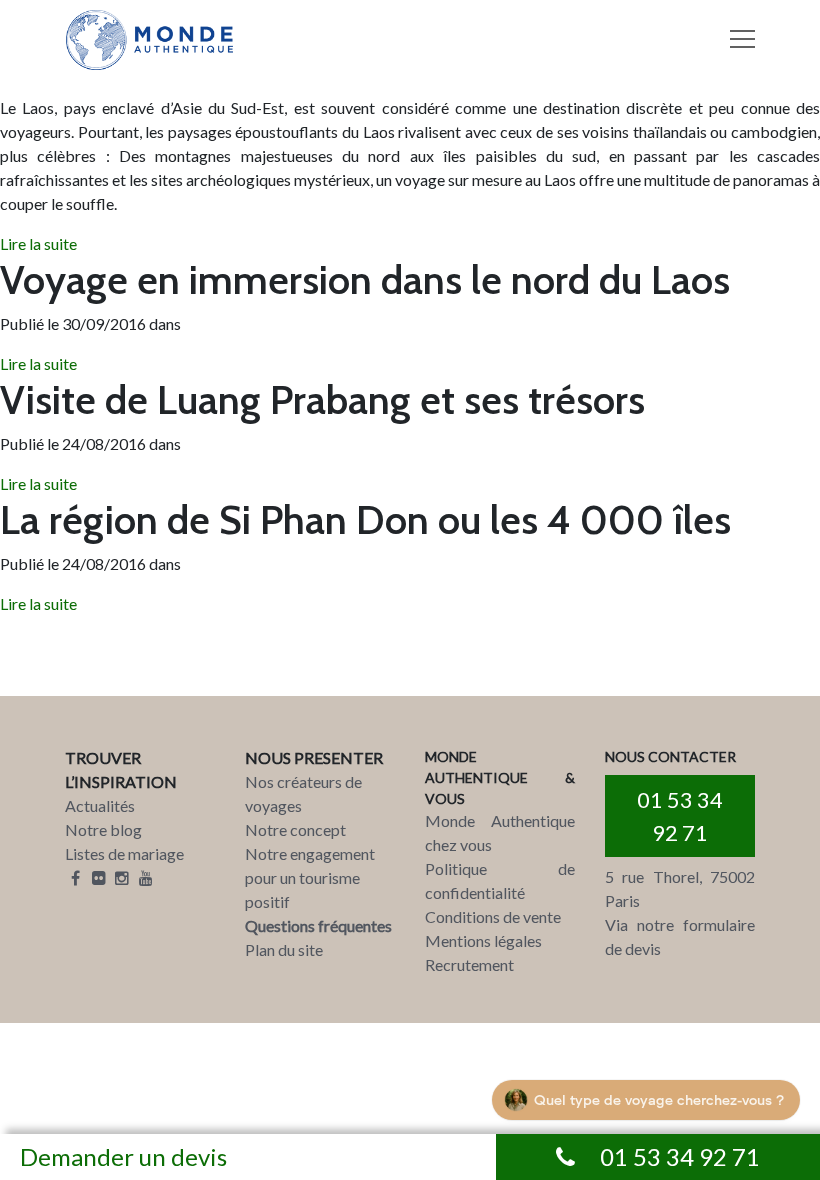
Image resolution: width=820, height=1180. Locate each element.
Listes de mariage (124, 853)
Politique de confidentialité (500, 880)
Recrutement (469, 964)
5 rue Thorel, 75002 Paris (680, 888)
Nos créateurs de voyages (303, 793)
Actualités (100, 805)
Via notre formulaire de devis (680, 936)
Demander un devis (123, 1156)
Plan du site (284, 949)
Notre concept (295, 829)
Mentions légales (483, 940)
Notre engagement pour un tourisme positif (310, 877)
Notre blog (103, 829)
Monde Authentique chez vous (500, 832)
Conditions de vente (493, 916)
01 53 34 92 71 (680, 816)
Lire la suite (38, 243)
